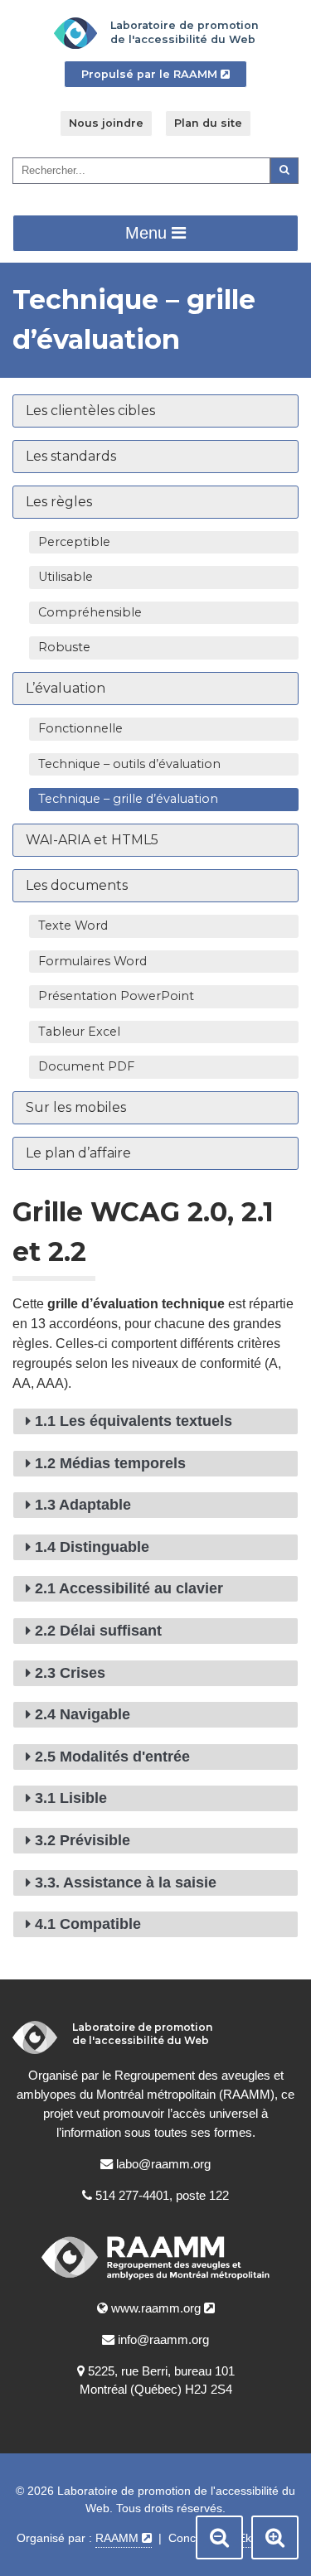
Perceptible (74, 542)
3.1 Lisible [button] (71, 1798)
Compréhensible (90, 612)
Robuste (64, 647)
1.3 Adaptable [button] (83, 1505)
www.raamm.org (163, 2310)
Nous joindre (106, 123)
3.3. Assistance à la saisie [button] (126, 1882)
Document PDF (86, 1066)
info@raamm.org (163, 2339)
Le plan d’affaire (78, 1153)
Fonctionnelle (80, 728)
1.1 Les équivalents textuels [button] (134, 1421)
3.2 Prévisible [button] (83, 1840)
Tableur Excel (79, 1032)
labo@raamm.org (163, 2164)
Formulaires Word (92, 961)
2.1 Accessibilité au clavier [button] (129, 1588)
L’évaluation (66, 688)
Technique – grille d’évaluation (168, 801)
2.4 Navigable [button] (83, 1714)
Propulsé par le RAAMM (164, 77)
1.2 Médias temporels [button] (110, 1463)
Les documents (77, 885)
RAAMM (124, 2540)
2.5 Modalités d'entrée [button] (112, 1757)
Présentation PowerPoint (116, 996)
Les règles (59, 502)
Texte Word (73, 926)
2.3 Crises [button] (70, 1673)
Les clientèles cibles (90, 411)
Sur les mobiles (76, 1107)
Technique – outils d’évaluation (129, 764)
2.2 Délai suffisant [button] (98, 1631)
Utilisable (66, 577)
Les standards (71, 456)
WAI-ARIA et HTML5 (92, 840)
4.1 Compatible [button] (88, 1924)
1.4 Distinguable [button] (92, 1547)
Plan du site (208, 123)
